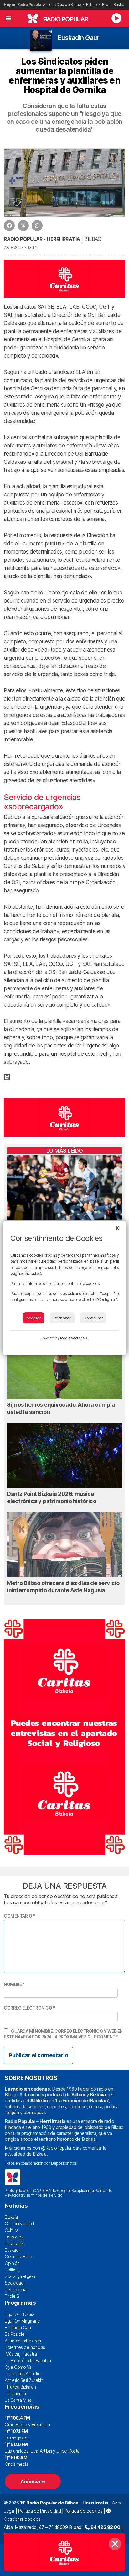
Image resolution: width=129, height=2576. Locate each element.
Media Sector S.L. (75, 1338)
